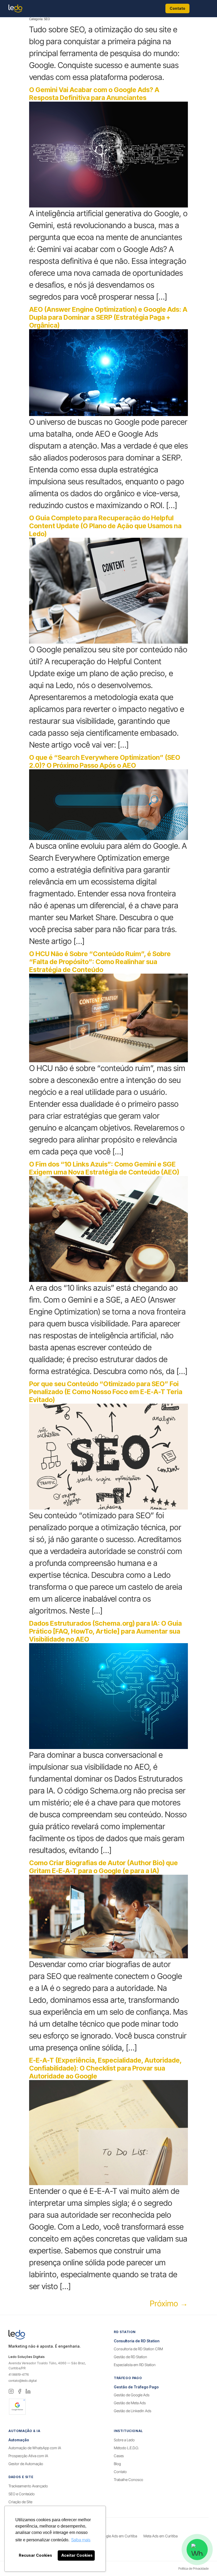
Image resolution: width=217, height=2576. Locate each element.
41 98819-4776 (19, 2374)
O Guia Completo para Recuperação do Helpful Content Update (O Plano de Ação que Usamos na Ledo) (105, 526)
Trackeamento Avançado (28, 2486)
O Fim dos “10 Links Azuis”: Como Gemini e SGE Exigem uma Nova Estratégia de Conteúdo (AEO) (104, 1168)
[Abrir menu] (201, 8)
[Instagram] (11, 2391)
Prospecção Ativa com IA (28, 2456)
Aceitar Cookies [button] (77, 2555)
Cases (119, 2456)
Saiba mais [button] (81, 2540)
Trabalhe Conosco (128, 2480)
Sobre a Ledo (124, 2440)
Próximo (169, 2303)
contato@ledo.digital (22, 2381)
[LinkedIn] (28, 2391)
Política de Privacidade (193, 2568)
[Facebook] (20, 2391)
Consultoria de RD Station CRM (138, 2349)
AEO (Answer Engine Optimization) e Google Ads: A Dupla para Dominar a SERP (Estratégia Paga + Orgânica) (108, 317)
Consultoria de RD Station (137, 2341)
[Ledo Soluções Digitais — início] (15, 8)
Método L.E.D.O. (126, 2448)
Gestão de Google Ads (132, 2395)
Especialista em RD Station (135, 2365)
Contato (177, 8)
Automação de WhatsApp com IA (35, 2448)
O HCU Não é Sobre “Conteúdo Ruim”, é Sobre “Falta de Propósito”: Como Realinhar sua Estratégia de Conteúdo (100, 962)
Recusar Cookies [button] (35, 2555)
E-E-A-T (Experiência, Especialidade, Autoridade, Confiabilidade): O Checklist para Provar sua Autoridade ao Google (105, 2068)
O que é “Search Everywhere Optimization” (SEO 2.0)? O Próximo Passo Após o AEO (105, 761)
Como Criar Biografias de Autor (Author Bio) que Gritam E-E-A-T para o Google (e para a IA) (103, 1867)
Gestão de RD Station (130, 2357)
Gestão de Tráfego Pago (136, 2387)
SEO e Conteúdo (22, 2494)
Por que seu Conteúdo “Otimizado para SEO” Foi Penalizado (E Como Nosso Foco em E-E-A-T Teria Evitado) (106, 1392)
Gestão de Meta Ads (130, 2403)
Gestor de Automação (26, 2464)
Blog (117, 2464)
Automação (19, 2440)
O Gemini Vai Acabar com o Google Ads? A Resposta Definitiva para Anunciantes (94, 94)
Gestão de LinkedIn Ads (133, 2411)
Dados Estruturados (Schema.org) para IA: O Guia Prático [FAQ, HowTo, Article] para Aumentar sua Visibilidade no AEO (105, 1631)
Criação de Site (20, 2502)
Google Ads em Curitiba (118, 2536)
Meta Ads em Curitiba (161, 2536)
